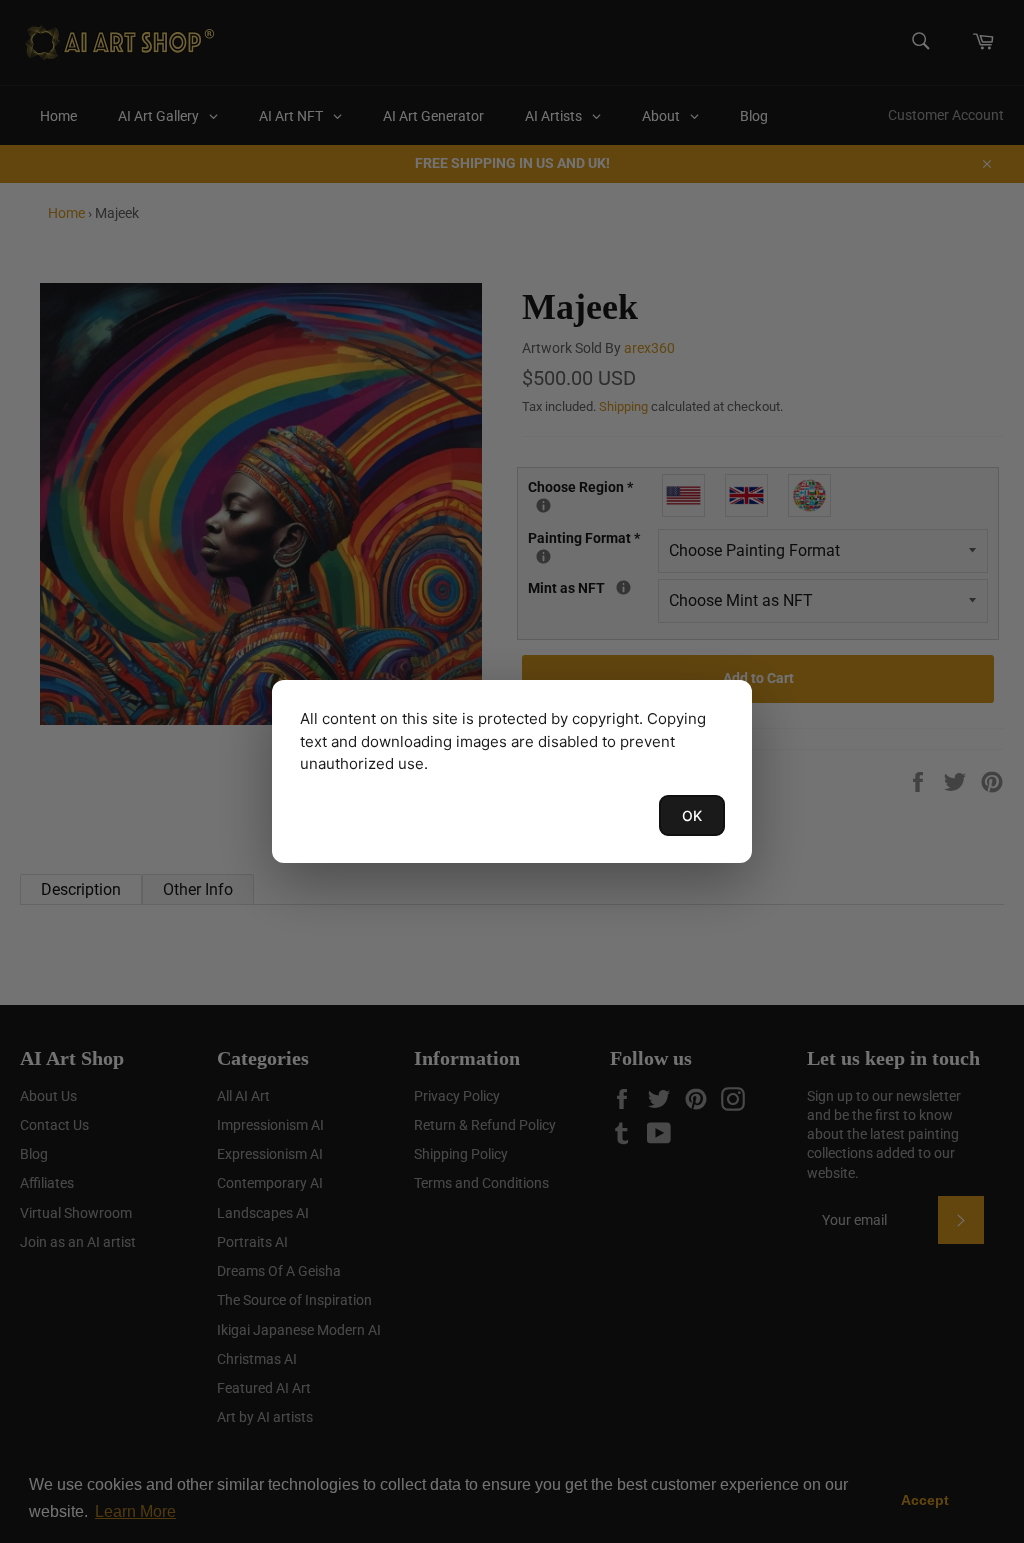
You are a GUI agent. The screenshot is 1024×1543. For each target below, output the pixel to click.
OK (692, 815)
